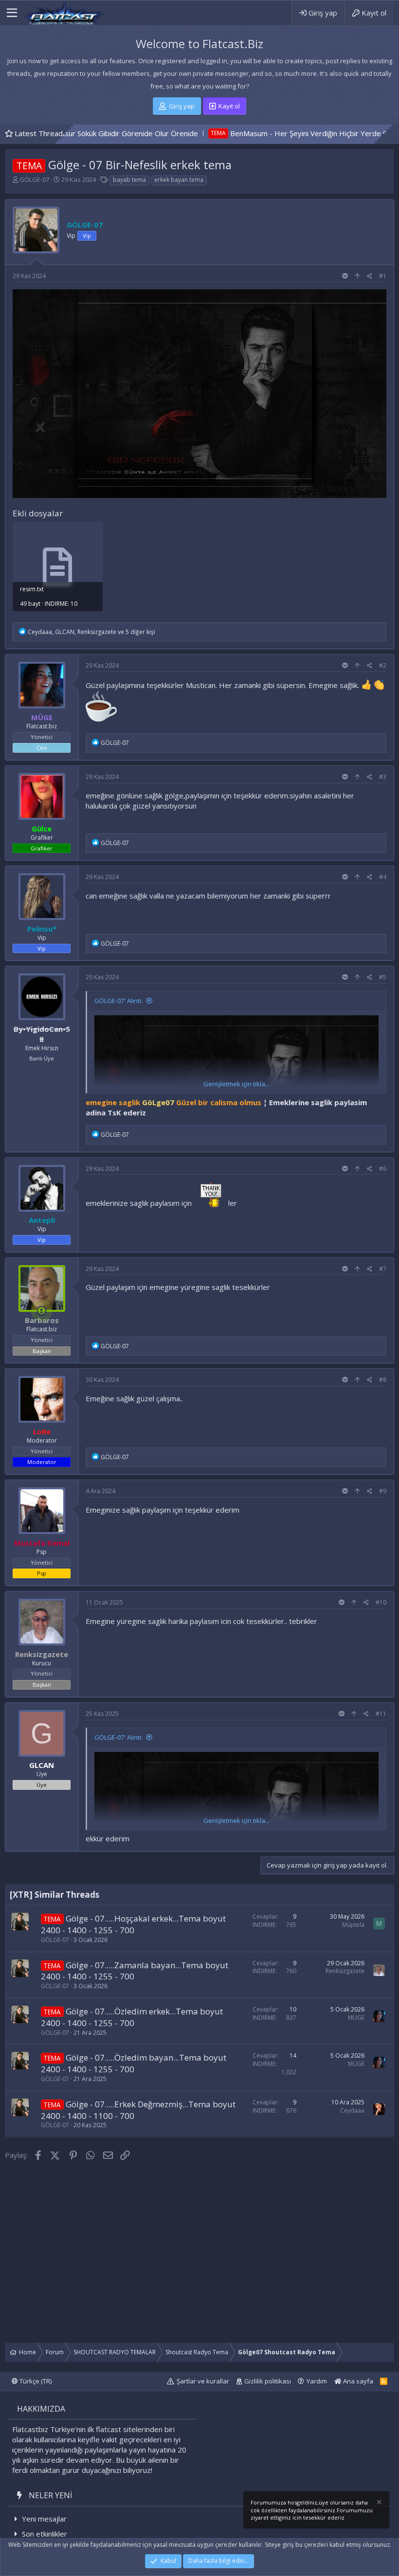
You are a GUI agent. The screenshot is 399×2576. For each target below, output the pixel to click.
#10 (381, 1602)
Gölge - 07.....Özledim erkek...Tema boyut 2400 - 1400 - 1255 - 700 (132, 2017)
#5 (383, 977)
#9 (383, 1491)
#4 (383, 877)
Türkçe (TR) (35, 2381)
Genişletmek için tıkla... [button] (236, 1084)
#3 (383, 777)
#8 (383, 1380)
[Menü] (12, 13)
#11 (381, 1714)
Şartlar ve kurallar (203, 2381)
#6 (383, 1169)
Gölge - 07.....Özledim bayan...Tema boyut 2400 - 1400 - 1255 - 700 (134, 2063)
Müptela (353, 1925)
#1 (383, 276)
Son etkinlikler (45, 2534)
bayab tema (129, 180)
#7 (383, 1269)
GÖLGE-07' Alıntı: (118, 1001)
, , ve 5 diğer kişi (91, 632)
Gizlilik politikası (268, 2381)
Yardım (317, 2381)
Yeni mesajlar (44, 2519)
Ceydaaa (352, 2110)
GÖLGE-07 (34, 179)
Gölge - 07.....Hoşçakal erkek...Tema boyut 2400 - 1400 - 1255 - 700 (134, 1924)
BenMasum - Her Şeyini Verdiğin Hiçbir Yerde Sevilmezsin (254, 133)
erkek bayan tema (179, 180)
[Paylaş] (370, 276)
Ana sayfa (357, 2381)
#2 (383, 665)
